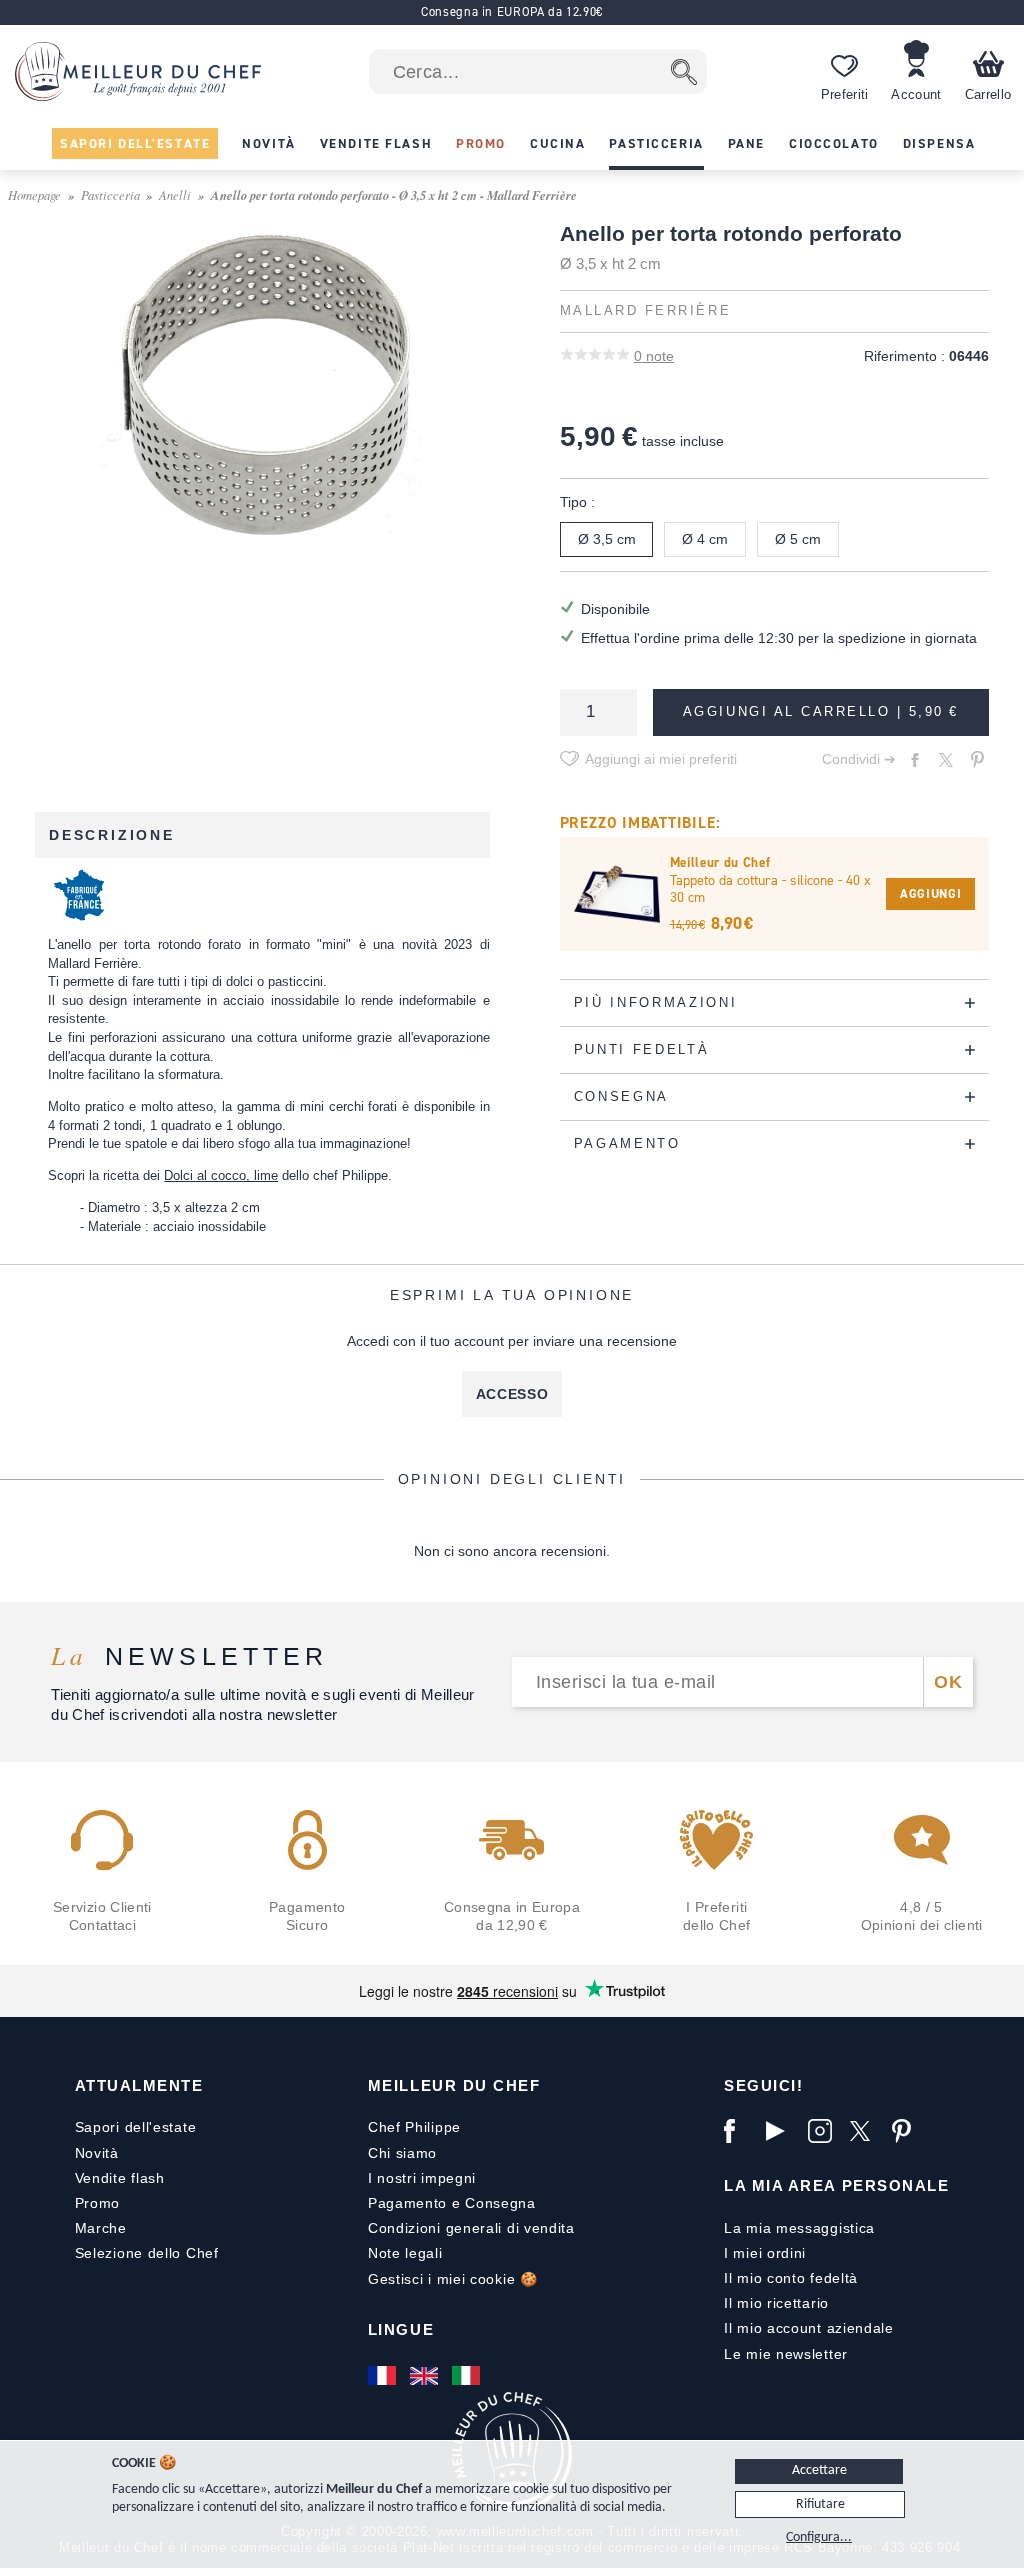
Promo (98, 2203)
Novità (97, 2153)
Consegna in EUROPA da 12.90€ (512, 11)
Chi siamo (402, 2153)
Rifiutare (820, 2504)
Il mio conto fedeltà (791, 2278)
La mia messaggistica (799, 2228)
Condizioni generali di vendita (471, 2228)
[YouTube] (782, 2131)
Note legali (405, 2253)
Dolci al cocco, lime (221, 1175)
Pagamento (407, 2203)
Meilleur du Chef (454, 2085)
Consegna (500, 2203)
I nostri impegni (422, 2178)
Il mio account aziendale (809, 2328)
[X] (866, 2131)
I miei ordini (765, 2253)
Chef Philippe (414, 2127)
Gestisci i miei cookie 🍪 (453, 2279)
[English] (426, 2376)
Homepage (34, 194)
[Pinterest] (908, 2131)
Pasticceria (110, 194)
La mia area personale (836, 2185)
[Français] (384, 2376)
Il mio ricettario (776, 2303)
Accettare (819, 2470)
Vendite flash (120, 2178)
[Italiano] (468, 2376)
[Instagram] (824, 2131)
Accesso (512, 1394)
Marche (101, 2228)
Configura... (819, 2537)
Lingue (401, 2329)
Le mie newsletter (786, 2354)
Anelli (175, 194)
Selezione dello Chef (147, 2253)
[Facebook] (740, 2131)
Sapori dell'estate (136, 2127)
